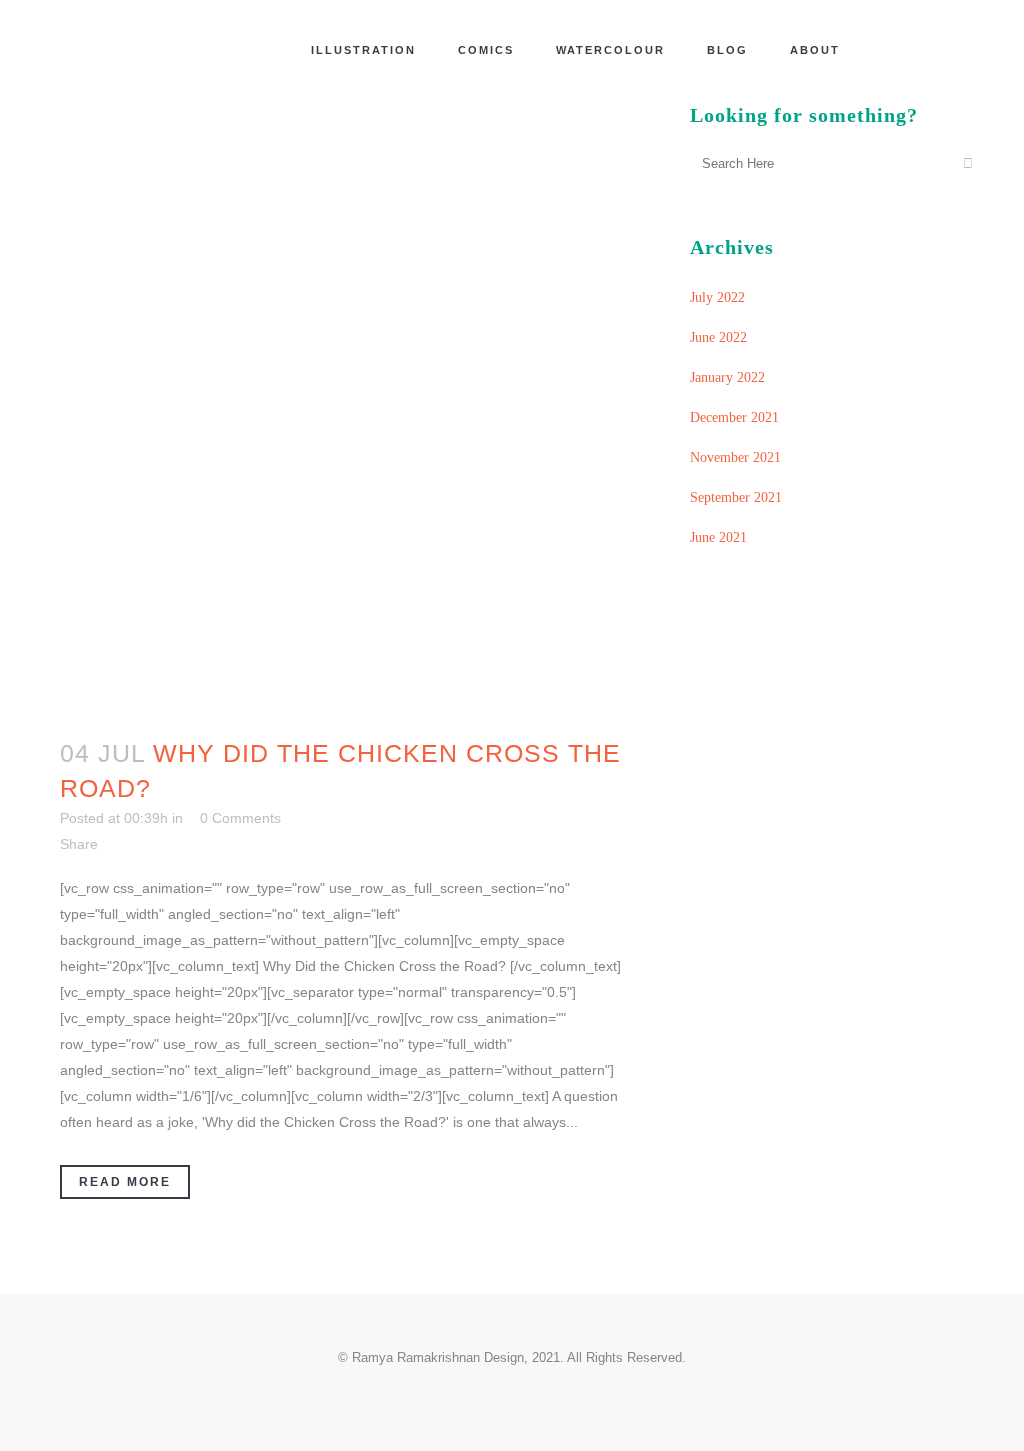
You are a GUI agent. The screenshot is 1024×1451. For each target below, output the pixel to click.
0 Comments (240, 818)
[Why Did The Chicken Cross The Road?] (343, 406)
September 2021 (736, 497)
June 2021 (718, 537)
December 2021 (734, 417)
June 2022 (718, 337)
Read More (125, 1182)
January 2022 (727, 377)
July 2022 (717, 297)
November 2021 (735, 457)
